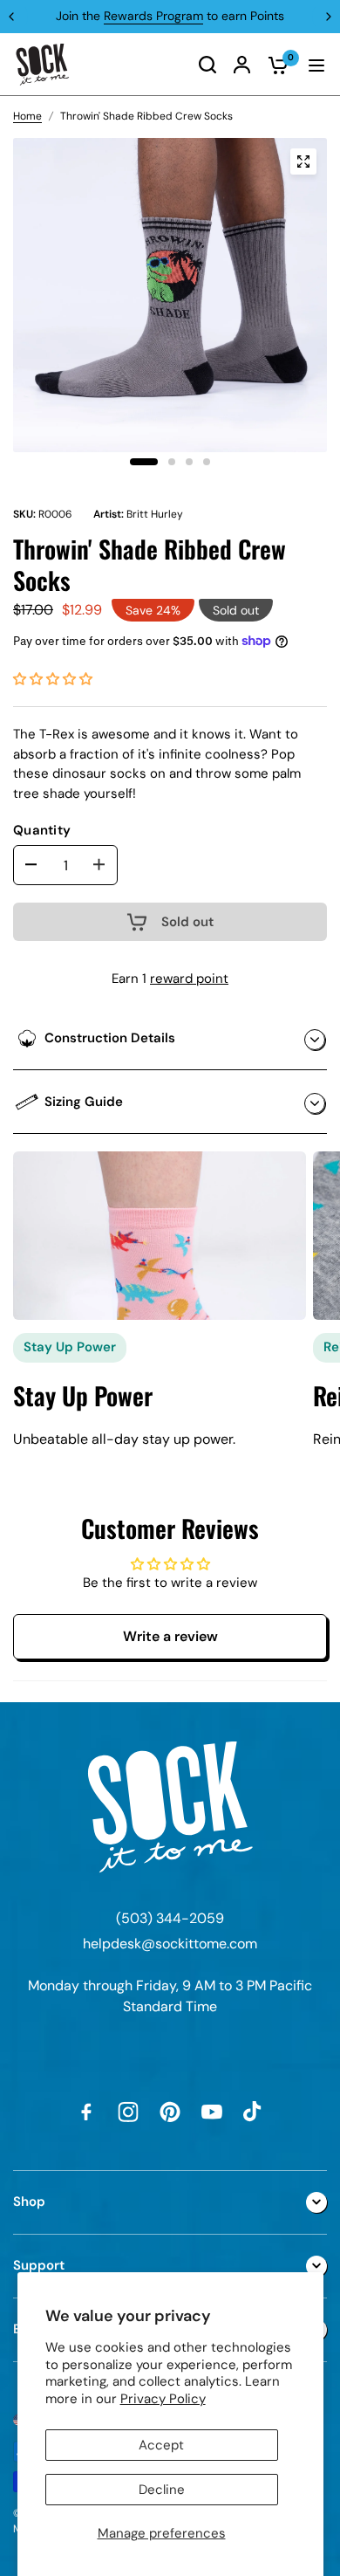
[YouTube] (212, 2112)
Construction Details (110, 1038)
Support (39, 2265)
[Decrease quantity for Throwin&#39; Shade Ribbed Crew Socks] (31, 864)
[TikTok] (254, 2112)
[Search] (207, 65)
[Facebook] (86, 2112)
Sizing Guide (84, 1102)
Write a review (170, 1636)
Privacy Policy (163, 2399)
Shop (29, 2202)
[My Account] (242, 65)
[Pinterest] (170, 2112)
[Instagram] (128, 2112)
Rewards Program (153, 16)
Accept (161, 2445)
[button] (53, 679)
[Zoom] (303, 161)
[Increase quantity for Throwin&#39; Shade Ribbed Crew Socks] (99, 864)
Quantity (42, 830)
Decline (162, 2490)
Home (27, 116)
